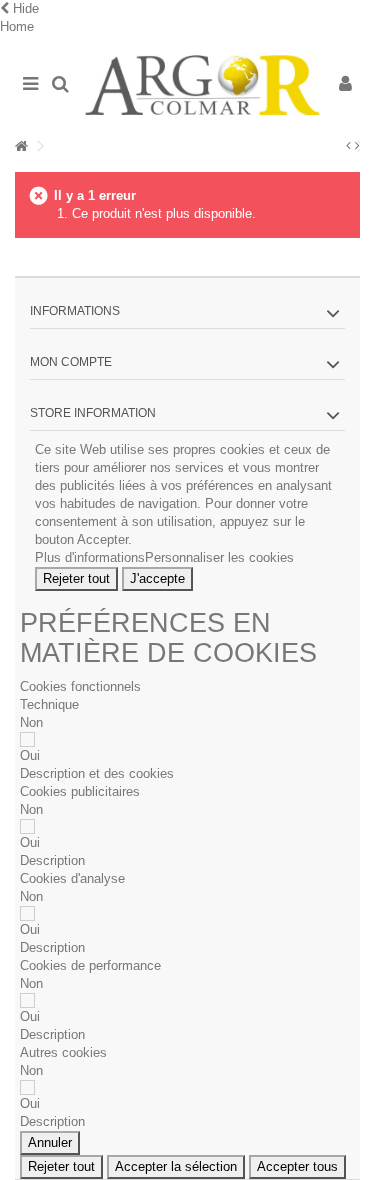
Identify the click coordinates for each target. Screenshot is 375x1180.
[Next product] (357, 146)
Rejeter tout (76, 578)
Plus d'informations (90, 557)
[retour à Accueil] (21, 146)
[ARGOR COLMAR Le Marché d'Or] (202, 85)
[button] (97, 773)
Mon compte (71, 362)
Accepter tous (297, 1166)
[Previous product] (348, 146)
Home (17, 26)
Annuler (50, 1142)
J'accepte (157, 578)
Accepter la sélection (176, 1166)
